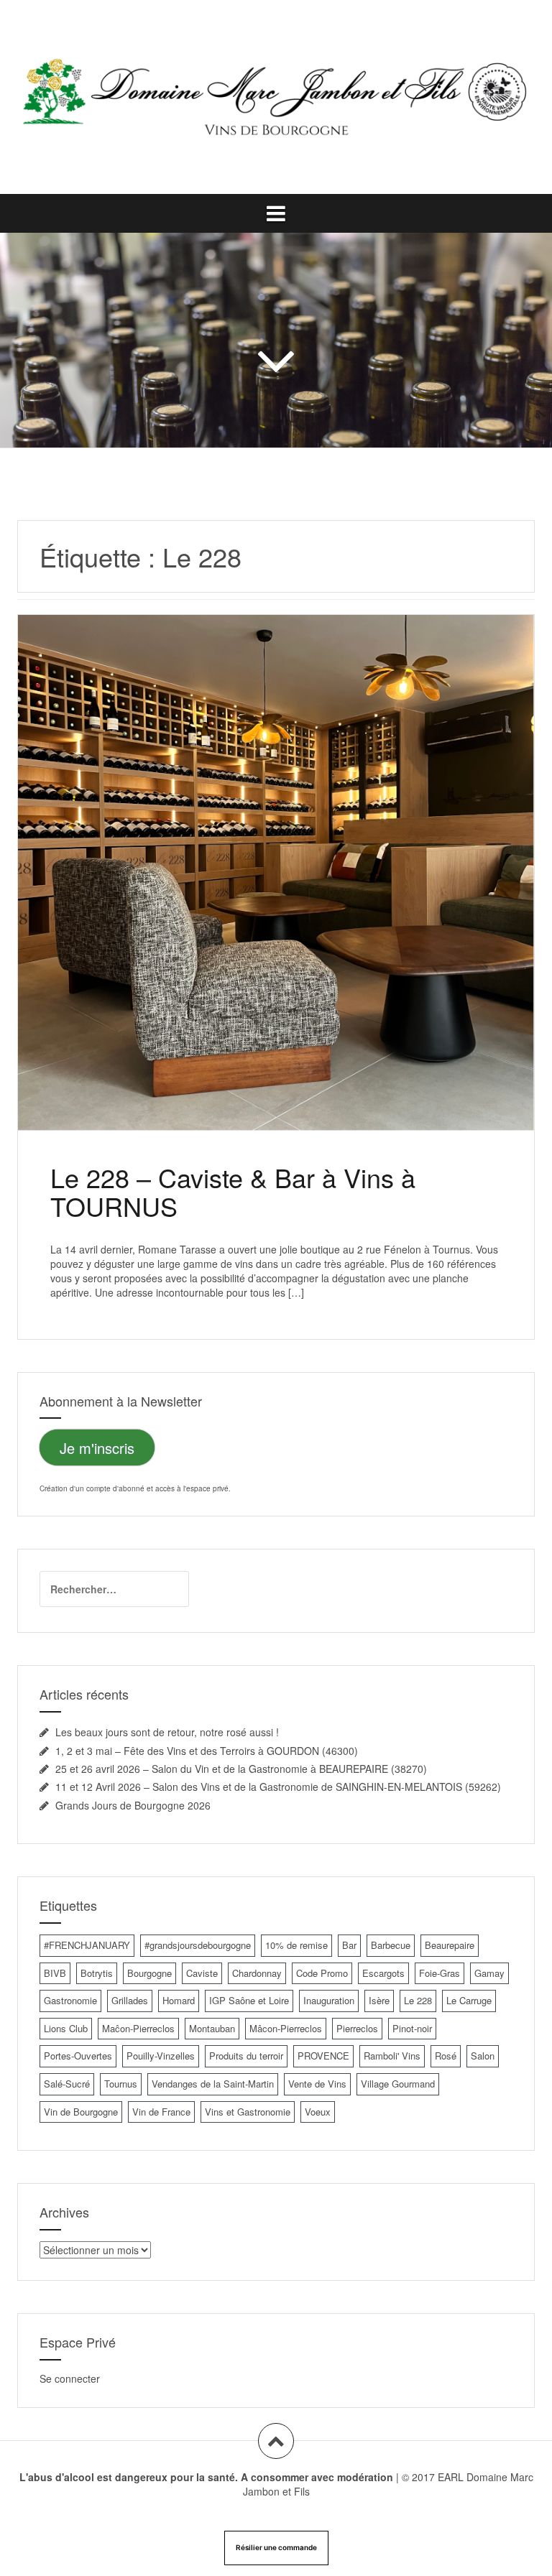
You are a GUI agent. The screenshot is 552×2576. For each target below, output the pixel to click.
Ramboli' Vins (392, 2056)
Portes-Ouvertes (78, 2056)
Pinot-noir (412, 2028)
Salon (483, 2056)
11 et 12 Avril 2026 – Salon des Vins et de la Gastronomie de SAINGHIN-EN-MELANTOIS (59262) (278, 1787)
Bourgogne (149, 1973)
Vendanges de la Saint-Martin (213, 2084)
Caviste (202, 1973)
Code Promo (322, 1973)
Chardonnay (257, 1973)
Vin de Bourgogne (81, 2112)
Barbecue (391, 1945)
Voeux (318, 2112)
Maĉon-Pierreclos (138, 2028)
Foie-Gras (440, 1973)
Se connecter (70, 2378)
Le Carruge (469, 2000)
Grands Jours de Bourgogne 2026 (133, 1805)
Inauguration (329, 2000)
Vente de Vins (317, 2084)
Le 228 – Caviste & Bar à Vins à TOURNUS (233, 1191)
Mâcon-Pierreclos (286, 2028)
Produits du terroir (246, 2056)
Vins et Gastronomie (248, 2112)
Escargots (383, 1973)
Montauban (212, 2028)
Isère (379, 2000)
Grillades (130, 2000)
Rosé (446, 2056)
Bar (349, 1945)
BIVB (55, 1973)
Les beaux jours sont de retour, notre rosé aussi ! (167, 1732)
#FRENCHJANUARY (87, 1945)
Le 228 (418, 2000)
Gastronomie (70, 2000)
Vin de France (161, 2112)
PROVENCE (323, 2056)
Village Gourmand (398, 2084)
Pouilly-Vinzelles (161, 2056)
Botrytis (97, 1973)
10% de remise (296, 1945)
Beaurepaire (450, 1945)
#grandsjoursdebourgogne (198, 1945)
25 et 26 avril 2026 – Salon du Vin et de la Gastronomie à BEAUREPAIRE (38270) (241, 1769)
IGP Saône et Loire (249, 2000)
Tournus (121, 2084)
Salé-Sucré (67, 2084)
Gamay (489, 1973)
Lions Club (66, 2028)
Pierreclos (357, 2028)
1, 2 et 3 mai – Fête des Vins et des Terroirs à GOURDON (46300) (207, 1751)
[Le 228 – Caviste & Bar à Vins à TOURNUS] (275, 861)
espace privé (207, 1488)
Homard (179, 2000)
